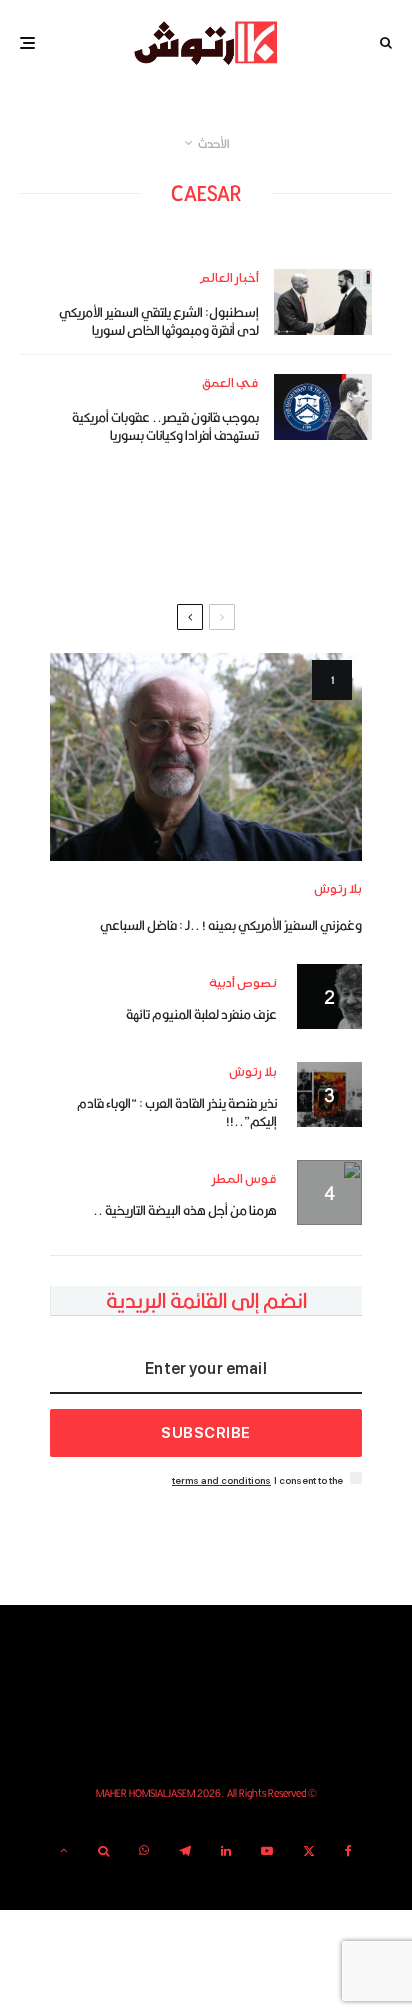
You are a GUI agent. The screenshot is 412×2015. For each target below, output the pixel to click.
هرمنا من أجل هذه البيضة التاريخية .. (185, 1210)
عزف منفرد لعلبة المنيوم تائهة (201, 1014)
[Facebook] (348, 1851)
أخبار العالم (229, 278)
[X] (309, 1851)
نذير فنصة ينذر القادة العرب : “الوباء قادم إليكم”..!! (177, 1112)
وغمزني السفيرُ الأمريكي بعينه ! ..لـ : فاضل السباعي (231, 925)
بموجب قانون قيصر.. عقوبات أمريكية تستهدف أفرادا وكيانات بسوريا (165, 426)
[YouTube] (267, 1851)
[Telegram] (185, 1851)
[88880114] (323, 406)
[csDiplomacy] (323, 301)
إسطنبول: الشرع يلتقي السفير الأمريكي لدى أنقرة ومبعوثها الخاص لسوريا (159, 321)
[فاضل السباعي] (206, 757)
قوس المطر (244, 1179)
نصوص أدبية (243, 983)
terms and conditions (221, 1480)
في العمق (230, 383)
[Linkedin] (226, 1851)
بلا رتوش (338, 889)
